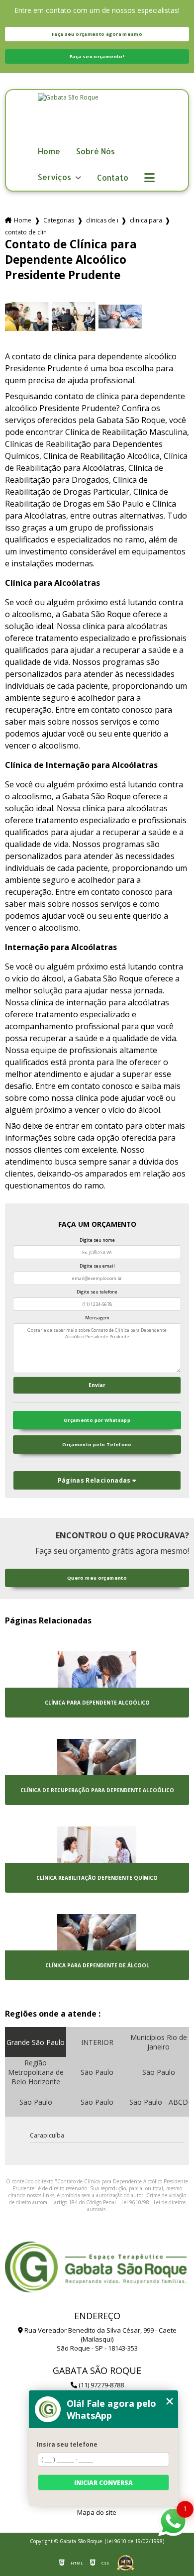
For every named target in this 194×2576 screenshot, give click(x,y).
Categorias (59, 220)
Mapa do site (97, 2512)
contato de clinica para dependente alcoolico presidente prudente (25, 232)
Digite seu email (97, 1266)
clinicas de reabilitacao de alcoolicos (102, 220)
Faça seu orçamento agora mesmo (97, 34)
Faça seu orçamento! (97, 56)
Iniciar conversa (103, 2483)
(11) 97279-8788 (100, 2385)
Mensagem (97, 1318)
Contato (113, 178)
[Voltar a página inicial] (97, 118)
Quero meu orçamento (97, 1578)
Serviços (55, 177)
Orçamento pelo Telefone (97, 1445)
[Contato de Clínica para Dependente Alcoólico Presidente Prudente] (27, 317)
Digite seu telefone (97, 1292)
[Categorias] (149, 178)
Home (49, 152)
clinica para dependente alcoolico (146, 220)
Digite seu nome (97, 1240)
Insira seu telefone (67, 2444)
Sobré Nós (96, 152)
